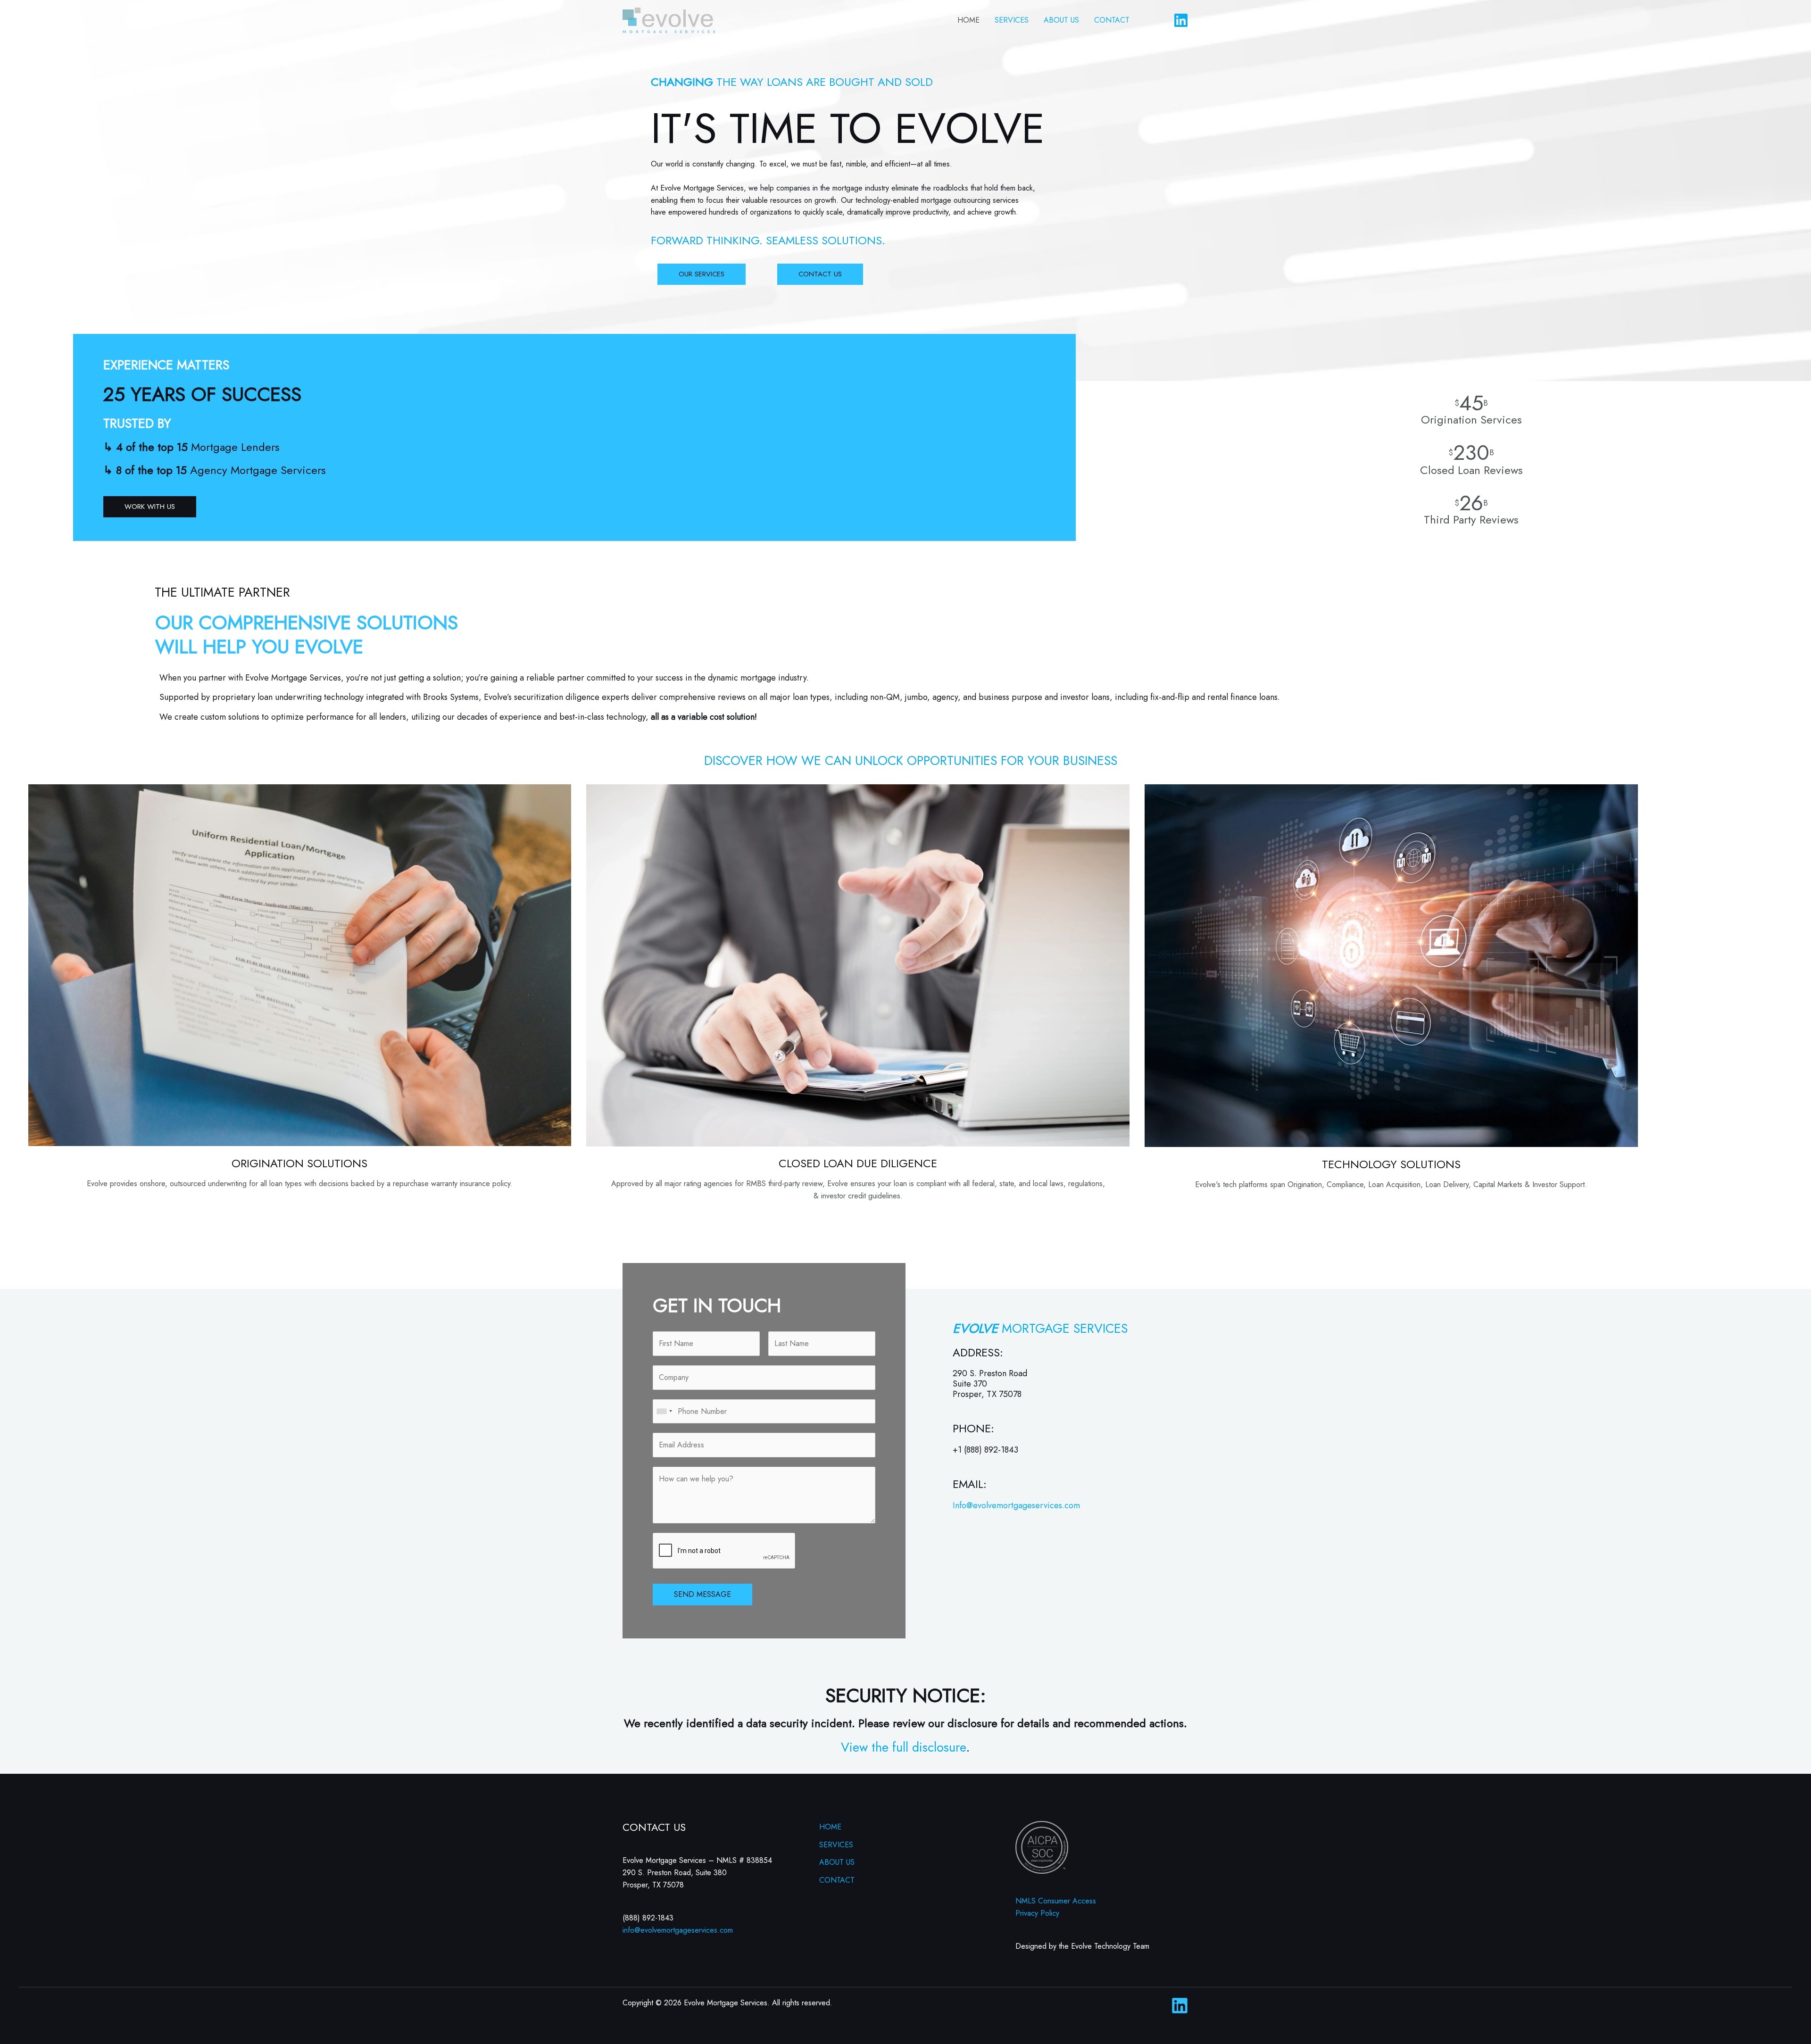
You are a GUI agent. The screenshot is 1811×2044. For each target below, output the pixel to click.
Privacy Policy (1037, 1913)
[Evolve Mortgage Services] (669, 20)
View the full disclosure (903, 1747)
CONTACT (1112, 20)
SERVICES (1012, 20)
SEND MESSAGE (702, 1594)
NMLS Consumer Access (1056, 1901)
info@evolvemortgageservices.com (678, 1930)
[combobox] (664, 1412)
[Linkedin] (1181, 20)
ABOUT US (1061, 20)
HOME (968, 20)
